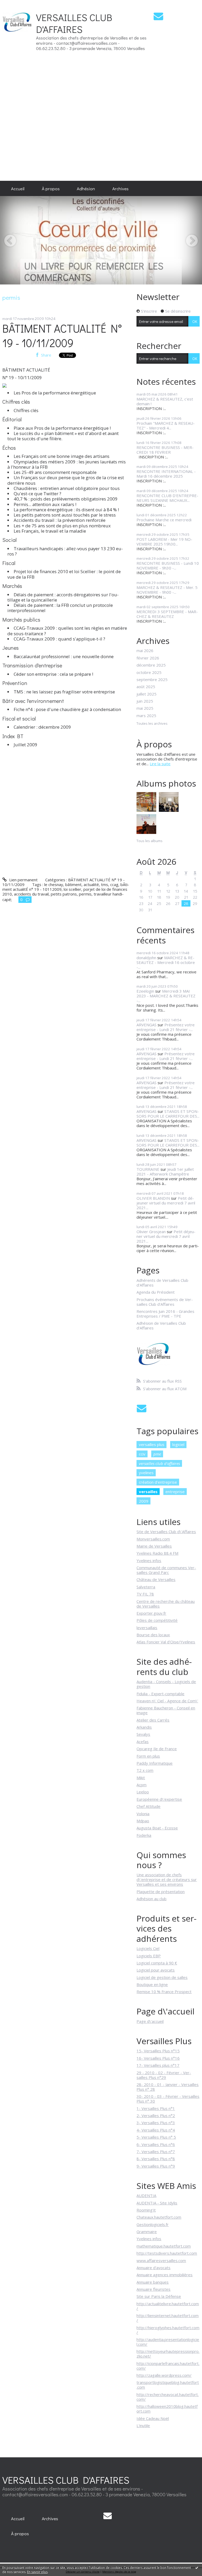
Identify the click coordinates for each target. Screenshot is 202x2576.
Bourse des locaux (153, 1635)
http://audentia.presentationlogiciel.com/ (168, 2342)
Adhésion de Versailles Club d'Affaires (161, 1325)
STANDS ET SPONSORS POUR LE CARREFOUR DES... (168, 1114)
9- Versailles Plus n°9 (156, 2166)
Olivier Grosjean (151, 1232)
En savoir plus (37, 2572)
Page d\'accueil (150, 2021)
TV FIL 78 (145, 1594)
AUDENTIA (146, 2195)
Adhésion (86, 188)
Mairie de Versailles (154, 1546)
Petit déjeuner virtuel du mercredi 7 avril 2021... (166, 1203)
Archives (120, 188)
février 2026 (148, 658)
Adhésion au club (151, 1899)
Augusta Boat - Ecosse (157, 1828)
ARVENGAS (147, 1025)
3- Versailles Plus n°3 (156, 2123)
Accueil (18, 188)
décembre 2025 (151, 665)
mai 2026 (145, 651)
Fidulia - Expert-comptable (160, 1694)
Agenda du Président (156, 1292)
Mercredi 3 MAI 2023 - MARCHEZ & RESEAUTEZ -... (166, 996)
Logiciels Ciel (148, 1948)
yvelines (146, 1473)
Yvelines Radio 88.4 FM (157, 1553)
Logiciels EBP (149, 1956)
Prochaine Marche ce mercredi (164, 520)
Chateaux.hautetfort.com (159, 2217)
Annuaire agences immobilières (165, 2275)
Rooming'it (146, 2210)
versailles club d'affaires (159, 1463)
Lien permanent (23, 880)
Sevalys (143, 1734)
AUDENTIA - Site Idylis (157, 2203)
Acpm (142, 1785)
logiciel (178, 1444)
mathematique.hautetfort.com (164, 2246)
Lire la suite (160, 764)
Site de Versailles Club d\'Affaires (166, 1532)
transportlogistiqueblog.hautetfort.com (168, 2385)
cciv (142, 1454)
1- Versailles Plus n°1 (156, 2108)
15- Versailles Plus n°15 (158, 2051)
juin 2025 (145, 701)
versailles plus (152, 1444)
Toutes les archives (152, 724)
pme (157, 1454)
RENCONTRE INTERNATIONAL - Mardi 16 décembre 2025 (166, 474)
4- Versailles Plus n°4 (156, 2130)
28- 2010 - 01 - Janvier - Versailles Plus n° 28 (168, 2087)
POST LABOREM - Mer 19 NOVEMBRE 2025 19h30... (164, 542)
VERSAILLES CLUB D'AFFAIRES (74, 23)
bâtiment (73, 884)
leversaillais (147, 1628)
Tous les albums (150, 841)
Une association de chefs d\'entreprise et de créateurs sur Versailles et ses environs (167, 1879)
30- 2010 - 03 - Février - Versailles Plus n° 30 (168, 2099)
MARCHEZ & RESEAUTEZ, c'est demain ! (165, 401)
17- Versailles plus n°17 (158, 2065)
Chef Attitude (148, 1806)
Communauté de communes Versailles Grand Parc (166, 1570)
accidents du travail (31, 894)
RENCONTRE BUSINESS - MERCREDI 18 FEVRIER (165, 450)
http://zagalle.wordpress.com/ (164, 2375)
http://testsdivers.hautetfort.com (167, 2253)
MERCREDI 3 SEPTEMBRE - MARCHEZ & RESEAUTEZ (167, 614)
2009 (144, 1501)
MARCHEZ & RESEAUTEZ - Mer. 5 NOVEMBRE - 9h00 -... (167, 590)
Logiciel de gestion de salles (162, 1977)
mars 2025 (146, 716)
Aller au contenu (17, 4)
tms (105, 884)
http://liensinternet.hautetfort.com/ (168, 2318)
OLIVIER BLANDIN (153, 1198)
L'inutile (143, 2425)
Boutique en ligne (152, 1984)
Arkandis (144, 1727)
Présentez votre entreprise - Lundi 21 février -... (166, 1027)
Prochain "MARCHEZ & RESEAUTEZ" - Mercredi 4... (166, 426)
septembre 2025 (152, 679)
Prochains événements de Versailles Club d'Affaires (165, 1302)
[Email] (158, 16)
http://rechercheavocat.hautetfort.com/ (168, 2397)
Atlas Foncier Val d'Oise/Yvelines (166, 1642)
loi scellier (72, 889)
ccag (114, 884)
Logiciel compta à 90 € (157, 1963)
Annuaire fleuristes (153, 2289)
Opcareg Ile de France (157, 1749)
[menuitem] (18, 188)
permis (85, 894)
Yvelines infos (149, 1560)
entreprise (175, 1492)
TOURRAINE (148, 1169)
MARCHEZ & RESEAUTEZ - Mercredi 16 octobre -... (166, 962)
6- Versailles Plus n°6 (156, 2144)
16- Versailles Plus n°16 (158, 2058)
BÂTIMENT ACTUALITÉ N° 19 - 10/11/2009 (62, 336)
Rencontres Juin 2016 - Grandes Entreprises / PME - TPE (165, 1314)
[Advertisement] (186, 90)
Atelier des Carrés (153, 1720)
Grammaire (147, 2232)
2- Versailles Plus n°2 (156, 2115)
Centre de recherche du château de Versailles (166, 1604)
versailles (148, 1492)
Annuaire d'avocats (153, 2268)
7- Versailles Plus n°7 (156, 2152)
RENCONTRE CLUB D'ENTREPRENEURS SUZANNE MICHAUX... (167, 498)
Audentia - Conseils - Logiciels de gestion (166, 1684)
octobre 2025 (149, 672)
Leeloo (143, 1792)
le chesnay (54, 884)
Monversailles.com (153, 1539)
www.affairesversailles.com (161, 2260)
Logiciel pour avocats (156, 1970)
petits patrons (64, 894)
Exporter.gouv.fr (151, 1613)
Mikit (141, 1778)
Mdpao (143, 1821)
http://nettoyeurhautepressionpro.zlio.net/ (168, 2354)
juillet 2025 (147, 694)
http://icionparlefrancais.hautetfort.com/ (168, 2366)
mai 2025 (145, 708)
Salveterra (146, 1587)
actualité (91, 884)
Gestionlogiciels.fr (153, 2224)
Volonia (143, 1814)
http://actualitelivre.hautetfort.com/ (168, 2306)
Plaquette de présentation (161, 1892)
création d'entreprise (158, 1482)
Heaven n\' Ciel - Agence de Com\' (167, 1701)
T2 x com (145, 1770)
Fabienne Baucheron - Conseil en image (166, 1710)
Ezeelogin (145, 991)
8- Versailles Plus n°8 (156, 2159)
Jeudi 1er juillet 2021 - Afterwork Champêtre (165, 1172)
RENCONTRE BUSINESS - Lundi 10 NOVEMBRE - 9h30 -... (168, 566)
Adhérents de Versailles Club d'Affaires (162, 1283)
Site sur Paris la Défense (159, 2296)
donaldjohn (146, 958)
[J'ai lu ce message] (197, 2568)
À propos (51, 188)
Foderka (144, 1835)
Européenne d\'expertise (159, 1799)
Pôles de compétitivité (157, 1620)
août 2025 (146, 687)
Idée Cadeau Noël (153, 2418)
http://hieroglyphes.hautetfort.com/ (168, 2330)
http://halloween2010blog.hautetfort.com (167, 2409)
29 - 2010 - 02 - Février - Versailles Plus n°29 (164, 2075)
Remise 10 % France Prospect (164, 1992)
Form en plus (148, 1756)
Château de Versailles (156, 1579)
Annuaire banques (153, 2282)
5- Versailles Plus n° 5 (156, 2137)
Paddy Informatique (155, 1763)
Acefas (143, 1742)
